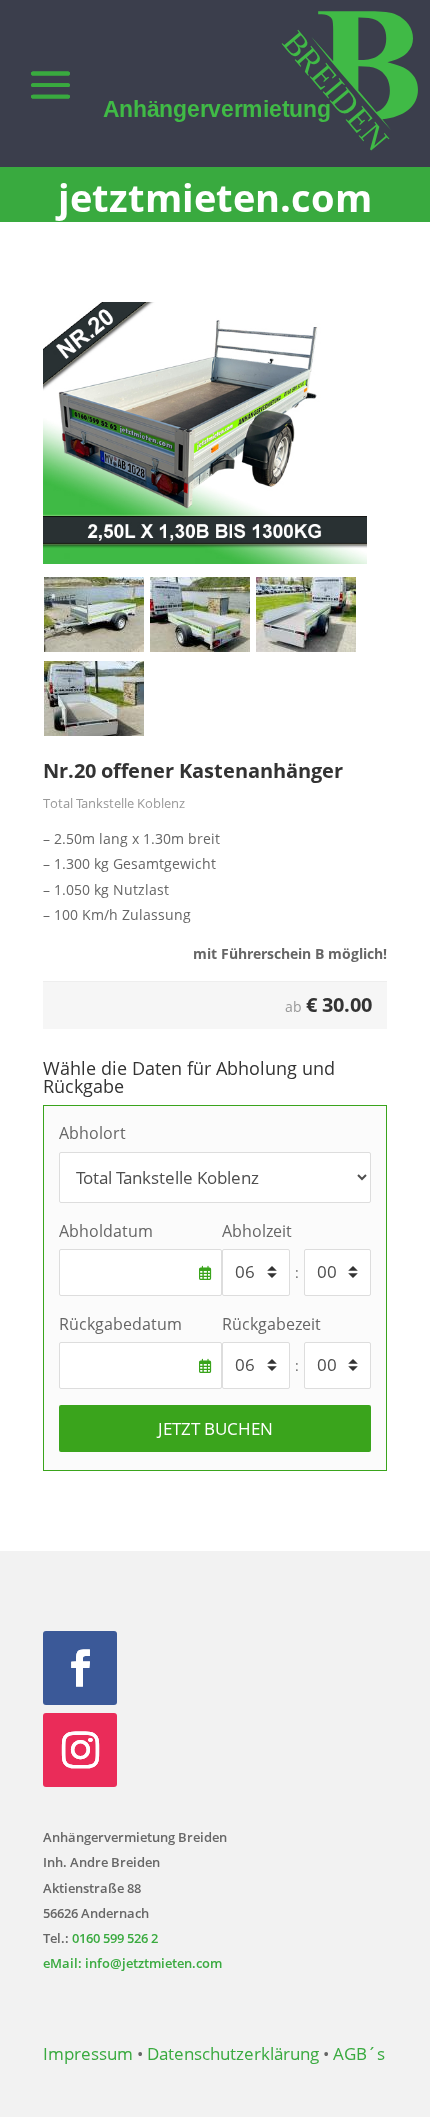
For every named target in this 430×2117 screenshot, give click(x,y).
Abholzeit (257, 1231)
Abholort (92, 1133)
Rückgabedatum (120, 1324)
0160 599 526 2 (115, 1938)
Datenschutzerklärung (233, 2053)
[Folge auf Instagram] (80, 1750)
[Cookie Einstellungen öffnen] (36, 2091)
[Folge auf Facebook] (80, 1668)
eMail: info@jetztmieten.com (132, 1963)
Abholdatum (106, 1231)
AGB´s (359, 2053)
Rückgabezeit (271, 1324)
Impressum (88, 2053)
